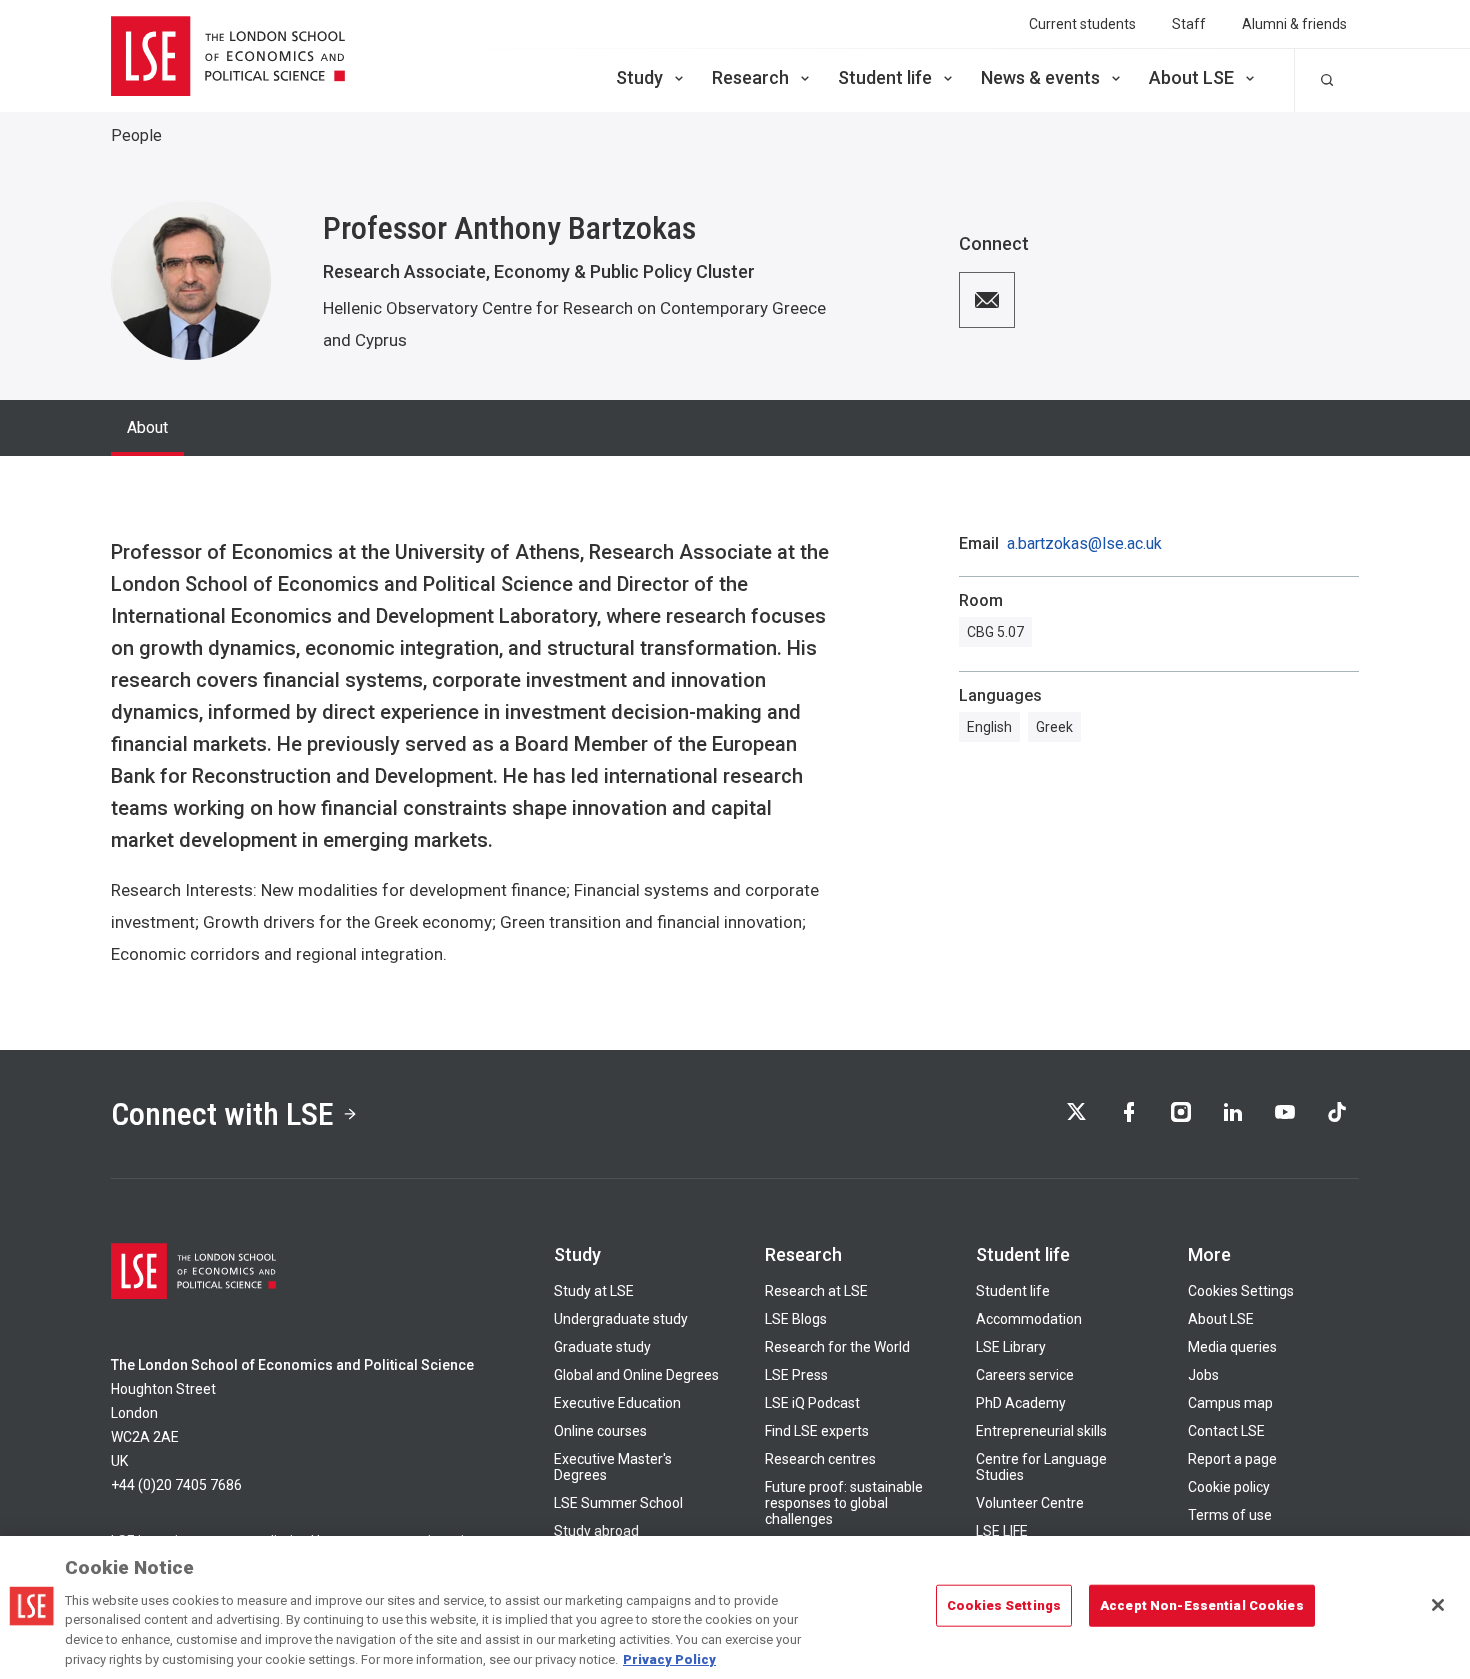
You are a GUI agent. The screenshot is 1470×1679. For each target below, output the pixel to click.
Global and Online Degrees (636, 1375)
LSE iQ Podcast (812, 1403)
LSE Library (1011, 1347)
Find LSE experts (817, 1431)
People (136, 135)
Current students (1082, 24)
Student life (885, 77)
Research (750, 77)
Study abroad (596, 1531)
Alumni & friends (1294, 24)
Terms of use (1230, 1515)
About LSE (1191, 77)
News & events (1040, 77)
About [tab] (147, 427)
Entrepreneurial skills (1041, 1431)
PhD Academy (1021, 1403)
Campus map (1230, 1403)
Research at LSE (816, 1291)
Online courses (600, 1431)
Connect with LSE (222, 1114)
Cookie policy (1229, 1487)
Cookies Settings (1241, 1291)
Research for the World (837, 1347)
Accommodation (1029, 1319)
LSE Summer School (618, 1503)
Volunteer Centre (1030, 1503)
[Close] (1438, 1605)
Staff (1189, 24)
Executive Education (617, 1403)
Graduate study (602, 1347)
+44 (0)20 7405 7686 (176, 1485)
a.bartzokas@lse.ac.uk (1084, 544)
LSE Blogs (796, 1319)
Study (639, 77)
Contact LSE (1226, 1431)
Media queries (1232, 1347)
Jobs (1203, 1375)
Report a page (1232, 1459)
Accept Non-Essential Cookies (1202, 1605)
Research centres (820, 1459)
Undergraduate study (621, 1319)
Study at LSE (594, 1291)
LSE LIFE (1002, 1531)
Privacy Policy (669, 1658)
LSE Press (796, 1375)
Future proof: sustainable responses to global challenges (844, 1503)
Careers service (1025, 1375)
